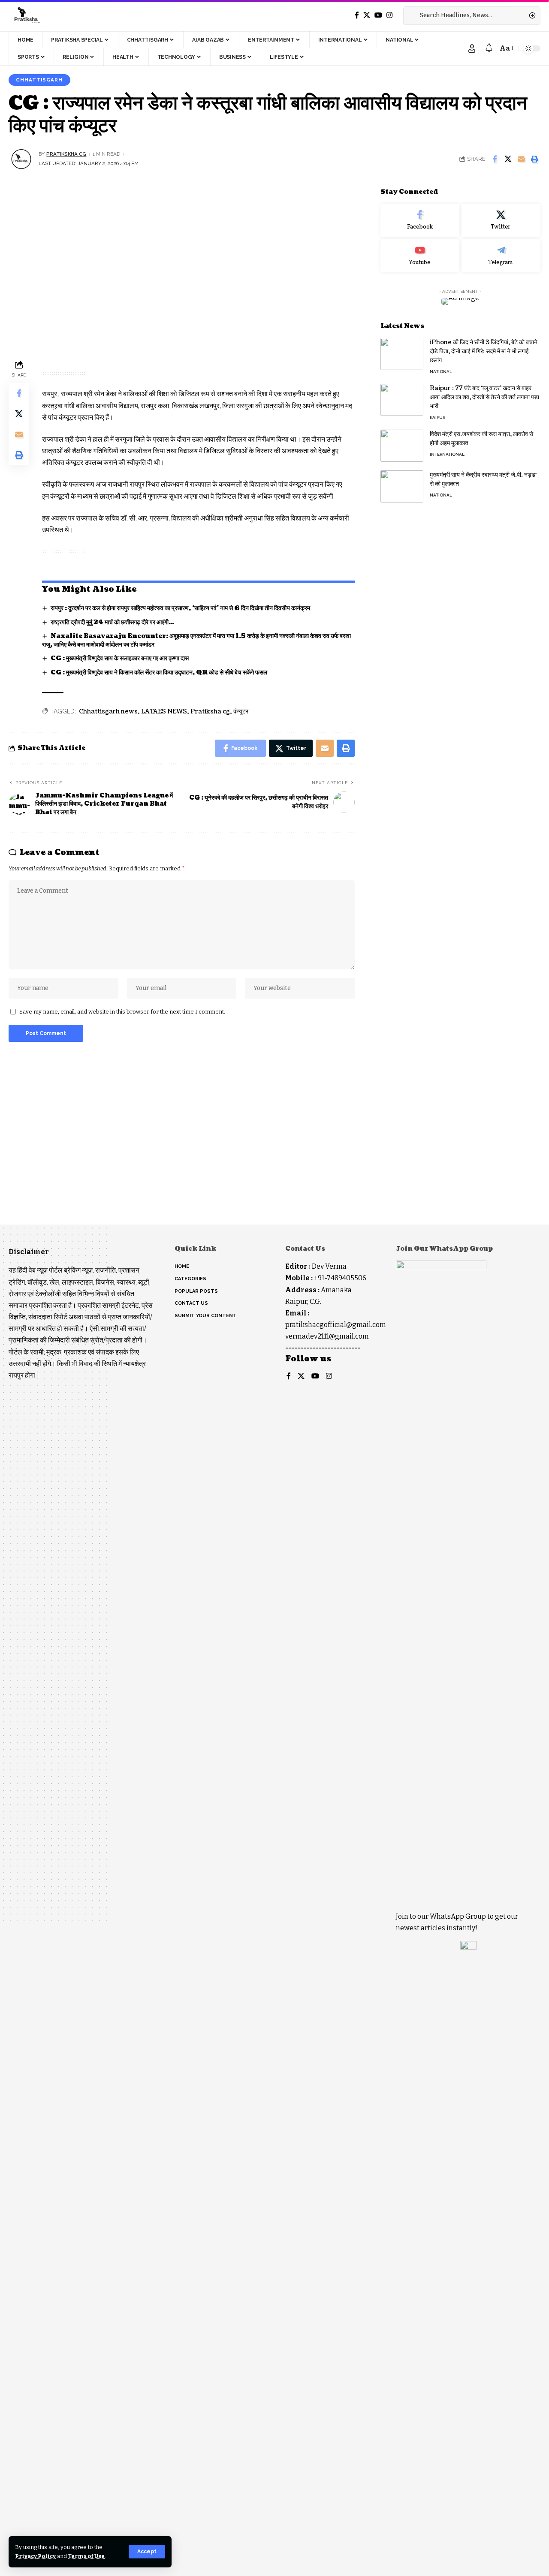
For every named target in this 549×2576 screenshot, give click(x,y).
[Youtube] (420, 256)
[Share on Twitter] (508, 159)
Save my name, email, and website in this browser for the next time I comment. (122, 1012)
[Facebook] (357, 15)
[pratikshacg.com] (26, 15)
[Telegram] (501, 256)
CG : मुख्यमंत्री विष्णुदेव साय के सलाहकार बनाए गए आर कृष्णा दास (120, 658)
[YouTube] (378, 15)
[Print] (534, 159)
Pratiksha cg (210, 712)
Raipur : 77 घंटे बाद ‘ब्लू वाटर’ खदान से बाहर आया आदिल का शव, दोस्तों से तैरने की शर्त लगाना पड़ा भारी (484, 397)
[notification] (489, 48)
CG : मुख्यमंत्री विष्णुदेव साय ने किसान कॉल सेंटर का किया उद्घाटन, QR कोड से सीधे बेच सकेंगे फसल (159, 673)
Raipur (437, 417)
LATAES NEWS (164, 712)
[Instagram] (389, 15)
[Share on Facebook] (495, 159)
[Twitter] (367, 15)
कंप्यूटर (241, 712)
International (447, 454)
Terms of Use (86, 2556)
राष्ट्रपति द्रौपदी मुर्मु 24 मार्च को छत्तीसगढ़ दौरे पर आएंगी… (112, 622)
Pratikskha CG (66, 154)
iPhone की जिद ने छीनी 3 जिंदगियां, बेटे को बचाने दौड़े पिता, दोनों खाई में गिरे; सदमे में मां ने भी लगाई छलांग (484, 351)
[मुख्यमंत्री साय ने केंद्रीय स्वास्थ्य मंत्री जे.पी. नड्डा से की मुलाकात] (402, 486)
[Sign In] (472, 48)
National (441, 372)
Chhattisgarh (39, 80)
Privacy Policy (35, 2556)
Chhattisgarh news (108, 712)
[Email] (521, 159)
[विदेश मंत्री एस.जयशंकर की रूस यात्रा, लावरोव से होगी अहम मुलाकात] (402, 446)
